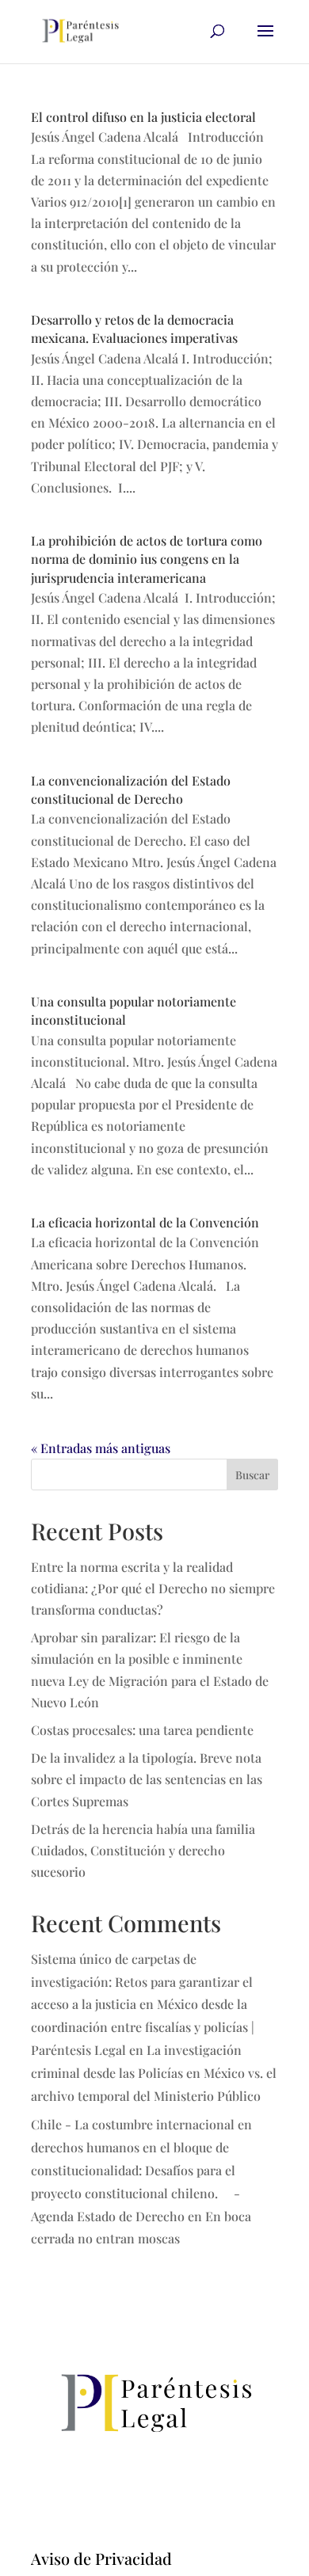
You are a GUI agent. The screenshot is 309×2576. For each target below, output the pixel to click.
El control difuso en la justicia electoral (143, 117)
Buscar (252, 1475)
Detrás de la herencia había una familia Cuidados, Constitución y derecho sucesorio (143, 1850)
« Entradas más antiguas (101, 1448)
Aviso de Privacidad (101, 2558)
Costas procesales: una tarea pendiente (142, 1730)
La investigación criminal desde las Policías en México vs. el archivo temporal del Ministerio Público (154, 2073)
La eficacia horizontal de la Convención (145, 1222)
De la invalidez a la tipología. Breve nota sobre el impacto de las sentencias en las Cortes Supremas (147, 1779)
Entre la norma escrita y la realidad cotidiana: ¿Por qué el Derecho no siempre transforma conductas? (153, 1588)
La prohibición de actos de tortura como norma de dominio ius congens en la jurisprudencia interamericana (147, 559)
